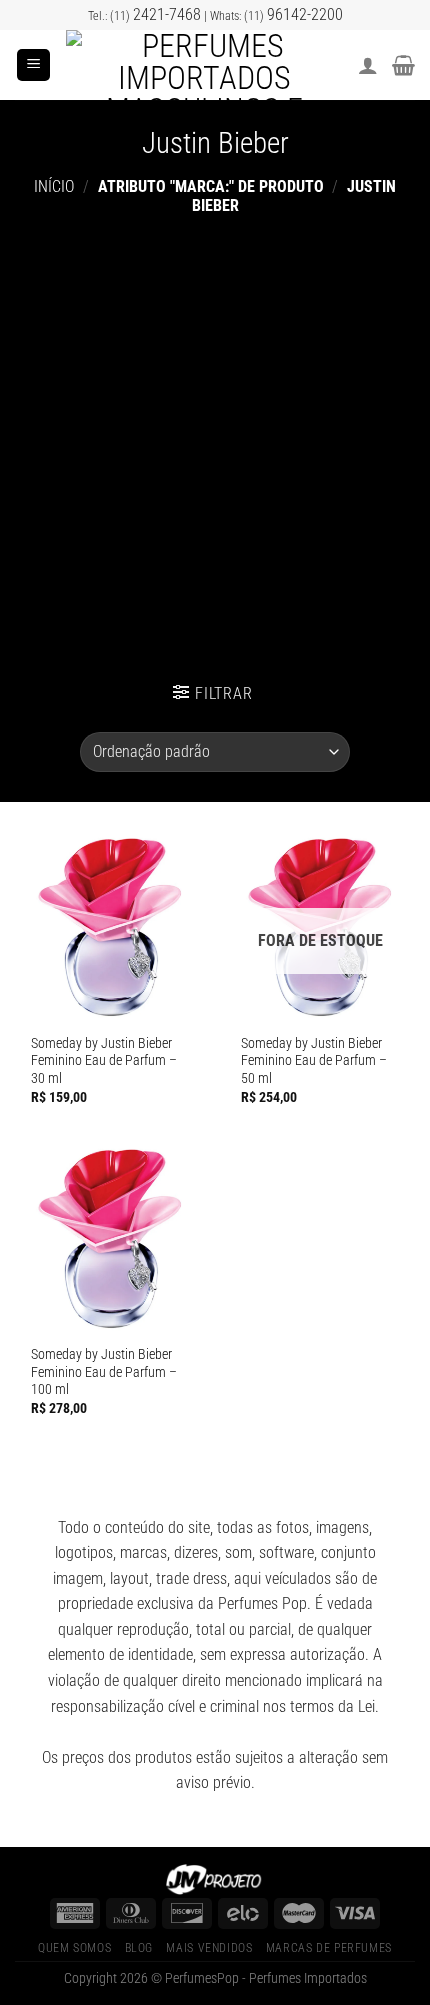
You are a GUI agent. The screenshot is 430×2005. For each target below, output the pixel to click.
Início (54, 186)
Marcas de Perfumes (329, 1948)
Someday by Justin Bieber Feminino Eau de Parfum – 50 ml (314, 1060)
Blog (139, 1948)
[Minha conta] (368, 65)
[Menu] (33, 65)
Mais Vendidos (209, 1948)
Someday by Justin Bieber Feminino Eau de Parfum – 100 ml (104, 1371)
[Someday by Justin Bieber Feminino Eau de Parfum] (110, 927)
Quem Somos (74, 1948)
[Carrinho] (403, 65)
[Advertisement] (215, 440)
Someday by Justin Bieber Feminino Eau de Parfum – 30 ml (104, 1060)
